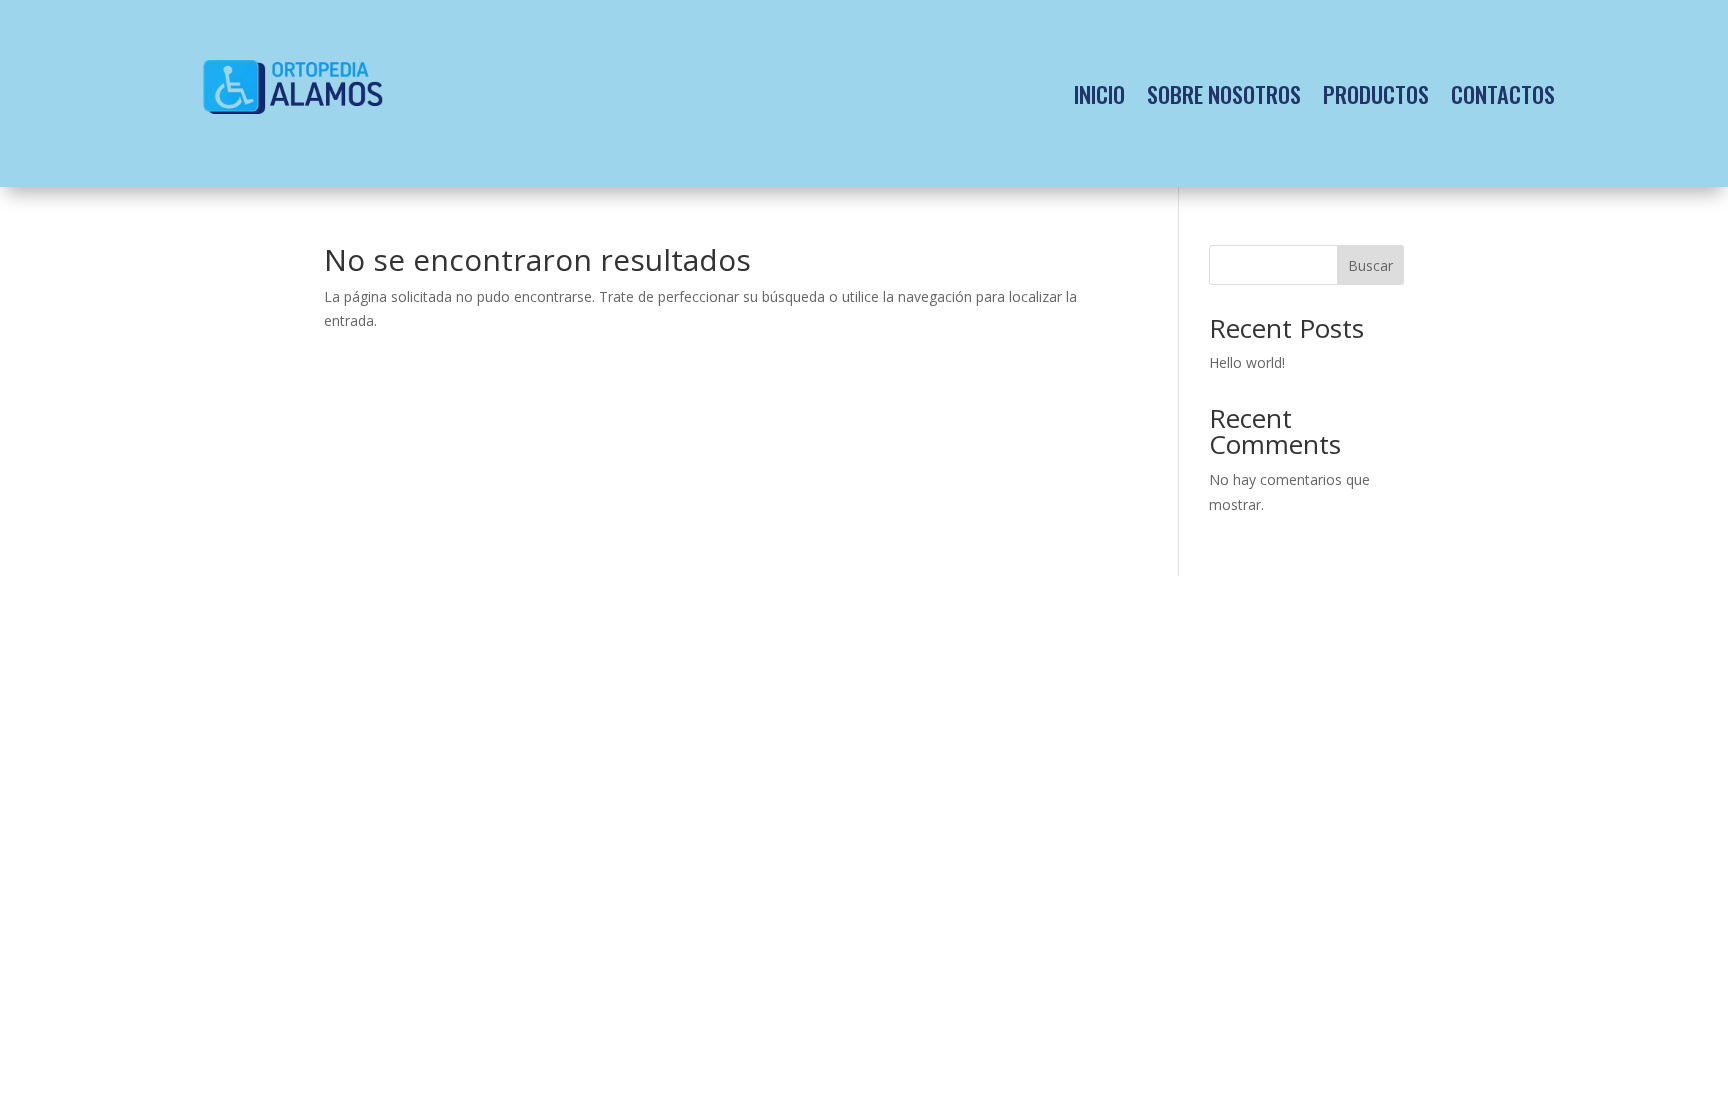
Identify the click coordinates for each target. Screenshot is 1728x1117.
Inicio (1099, 93)
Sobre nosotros (1224, 93)
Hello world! (1247, 362)
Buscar (1370, 265)
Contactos (1503, 93)
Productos (1376, 93)
